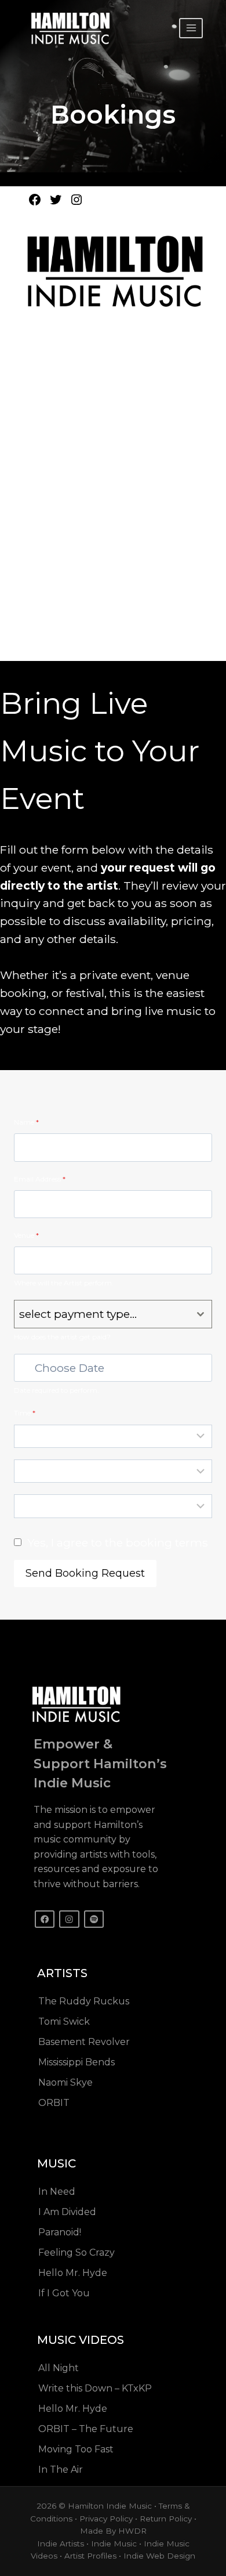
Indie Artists (61, 2544)
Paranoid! (60, 2232)
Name (26, 1122)
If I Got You (64, 2293)
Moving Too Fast (76, 2449)
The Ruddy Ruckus (84, 2001)
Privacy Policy (106, 2519)
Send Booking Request (85, 1573)
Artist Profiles (90, 2556)
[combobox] (113, 1314)
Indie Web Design (159, 2556)
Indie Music (114, 2544)
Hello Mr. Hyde (73, 2273)
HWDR (132, 2531)
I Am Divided (67, 2212)
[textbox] (102, 1314)
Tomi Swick (64, 2022)
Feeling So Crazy (76, 2252)
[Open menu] (191, 28)
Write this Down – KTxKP (95, 2388)
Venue (26, 1235)
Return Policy (166, 2519)
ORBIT (54, 2103)
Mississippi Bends (76, 2062)
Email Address (40, 1179)
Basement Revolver (84, 2042)
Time (25, 1413)
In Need (57, 2192)
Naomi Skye (65, 2082)
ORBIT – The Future (86, 2429)
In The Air (61, 2470)
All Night (59, 2368)
